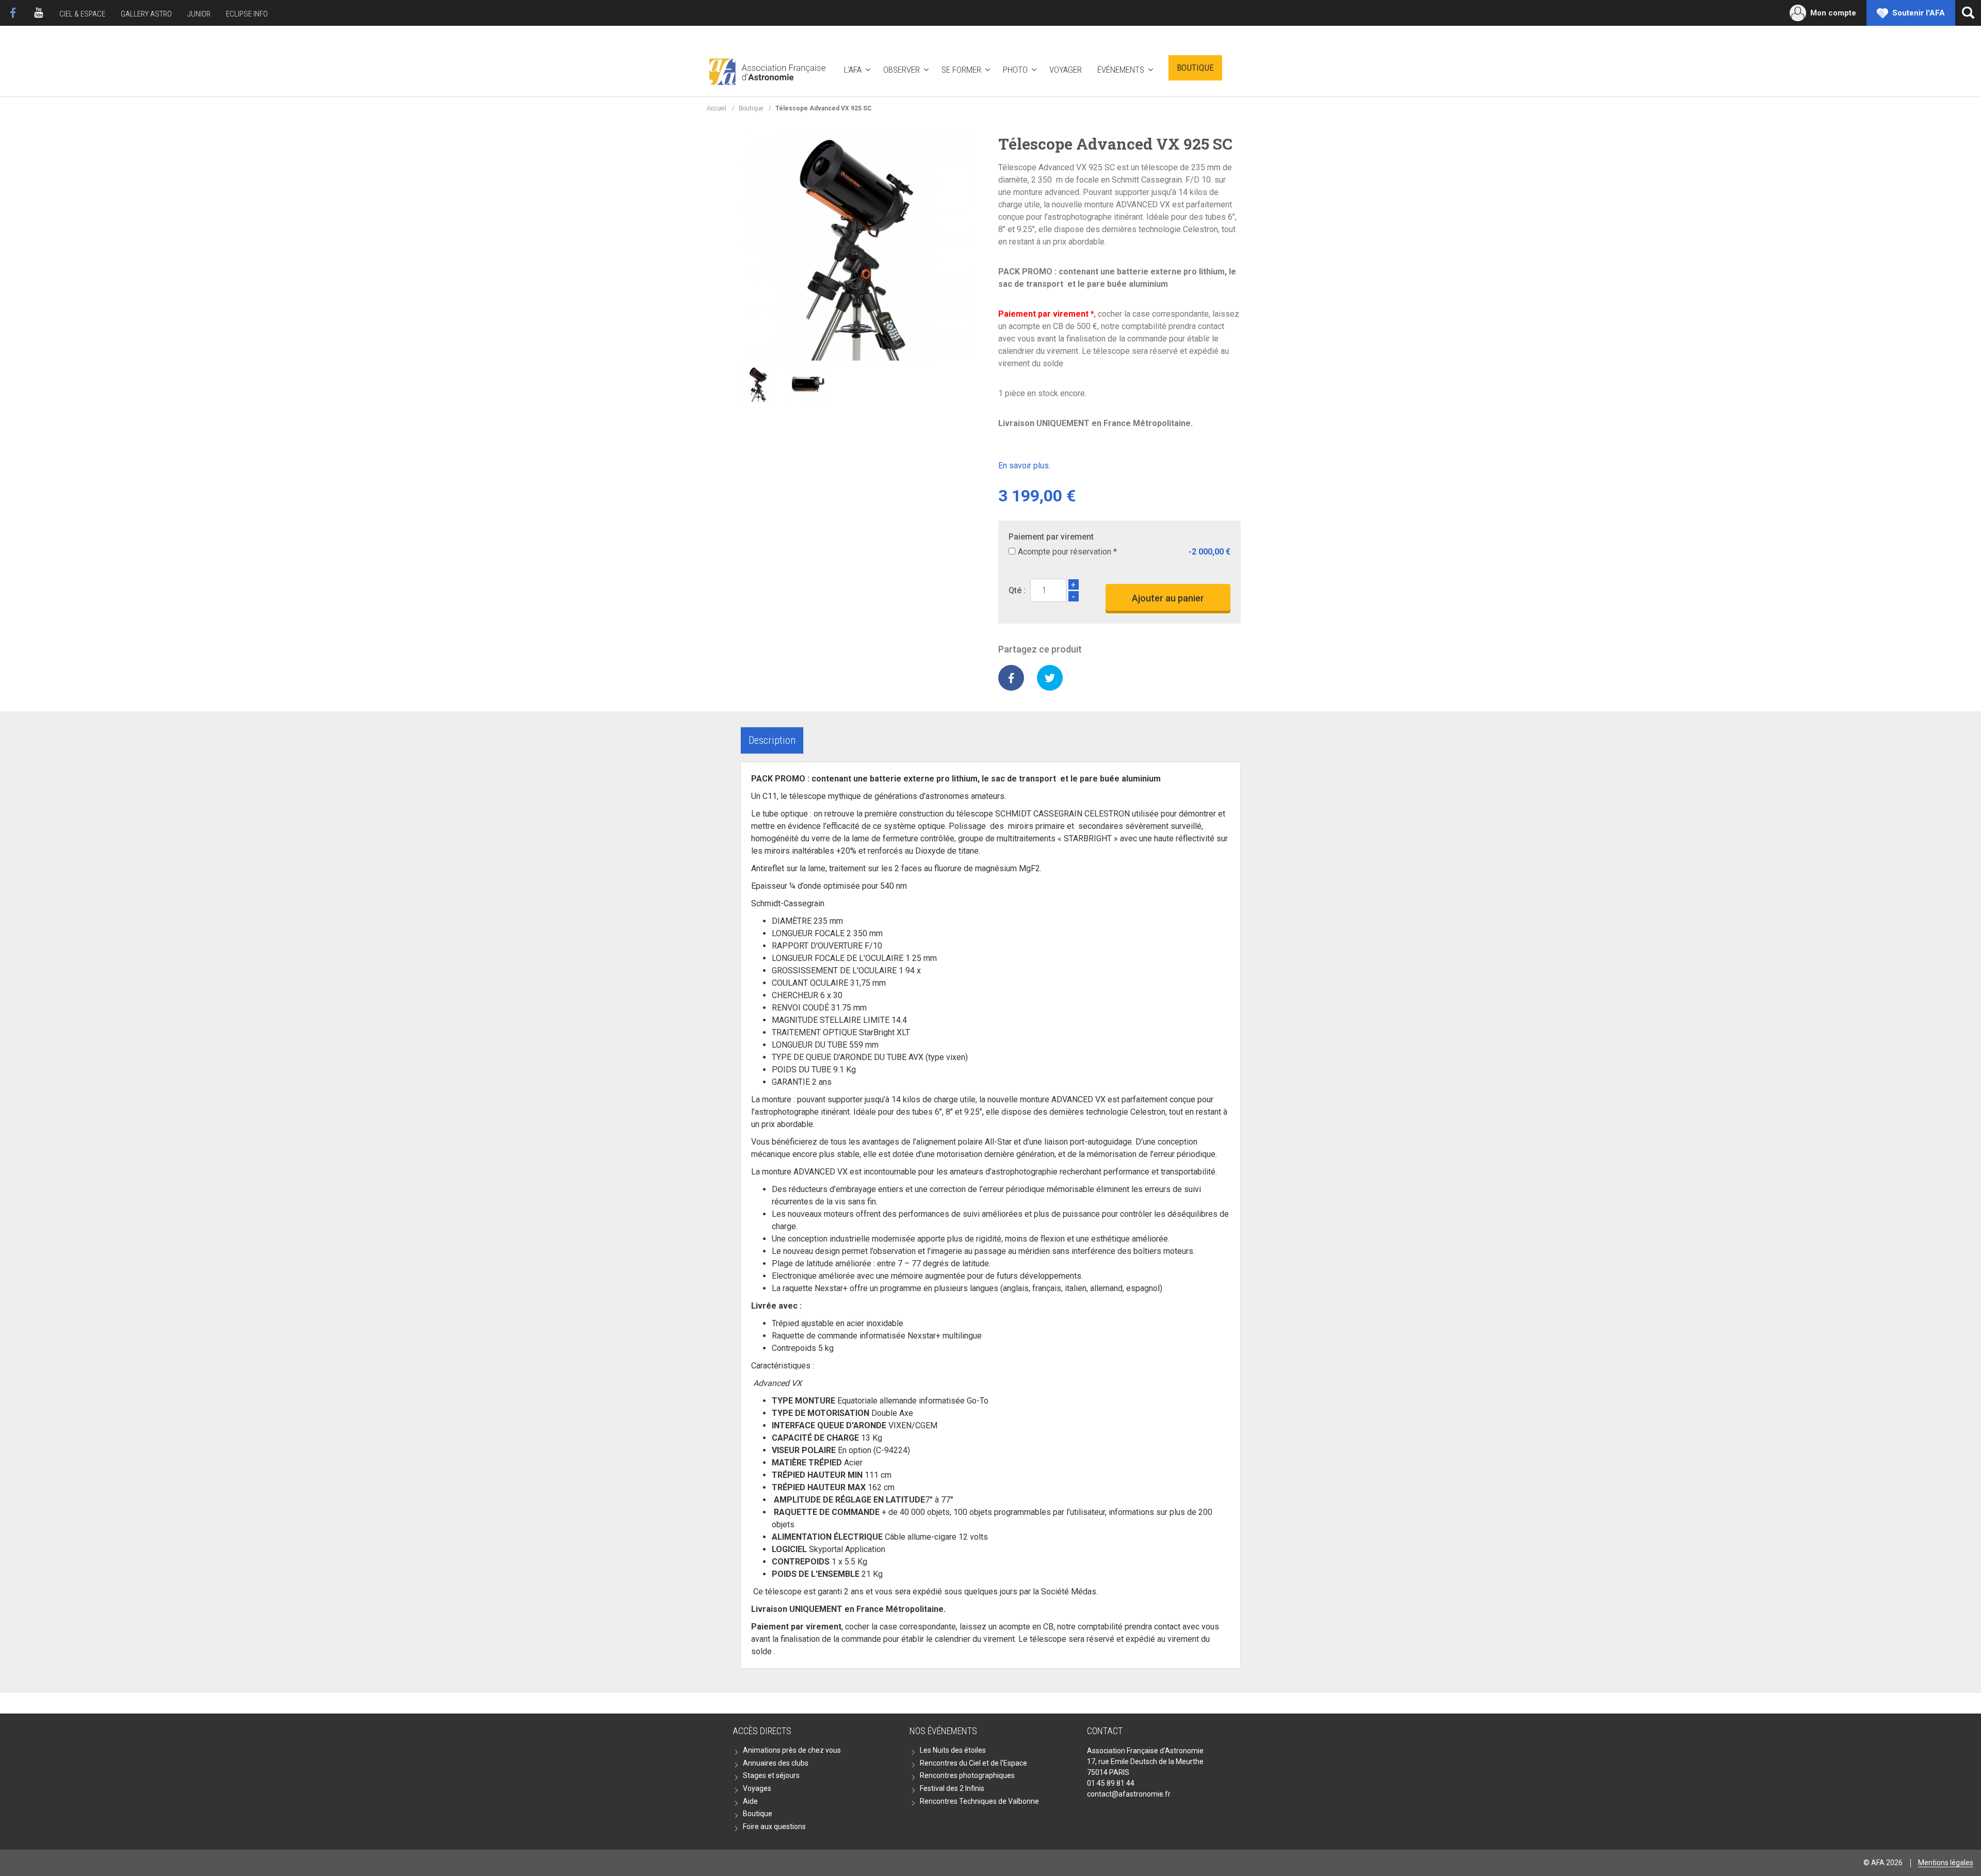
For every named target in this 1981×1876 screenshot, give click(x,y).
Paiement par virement (1051, 537)
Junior (199, 14)
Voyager (1066, 70)
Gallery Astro (146, 14)
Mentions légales (1946, 1863)
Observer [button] (902, 70)
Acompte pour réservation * (1067, 552)
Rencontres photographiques (967, 1775)
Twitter (1050, 678)
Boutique (1195, 68)
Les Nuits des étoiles (953, 1750)
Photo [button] (1015, 70)
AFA (766, 70)
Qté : (1017, 590)
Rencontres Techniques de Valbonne (979, 1801)
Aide (750, 1801)
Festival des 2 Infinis (952, 1788)
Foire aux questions (774, 1826)
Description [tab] (772, 740)
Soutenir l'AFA (1919, 13)
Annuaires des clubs (776, 1763)
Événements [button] (1121, 70)
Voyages (757, 1788)
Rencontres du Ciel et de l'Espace (973, 1763)
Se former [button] (961, 70)
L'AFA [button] (853, 70)
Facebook (13, 13)
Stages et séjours (771, 1775)
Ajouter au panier (1168, 598)
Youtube (39, 13)
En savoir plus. (1024, 466)
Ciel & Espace (82, 14)
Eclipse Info (247, 14)
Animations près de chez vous (792, 1750)
